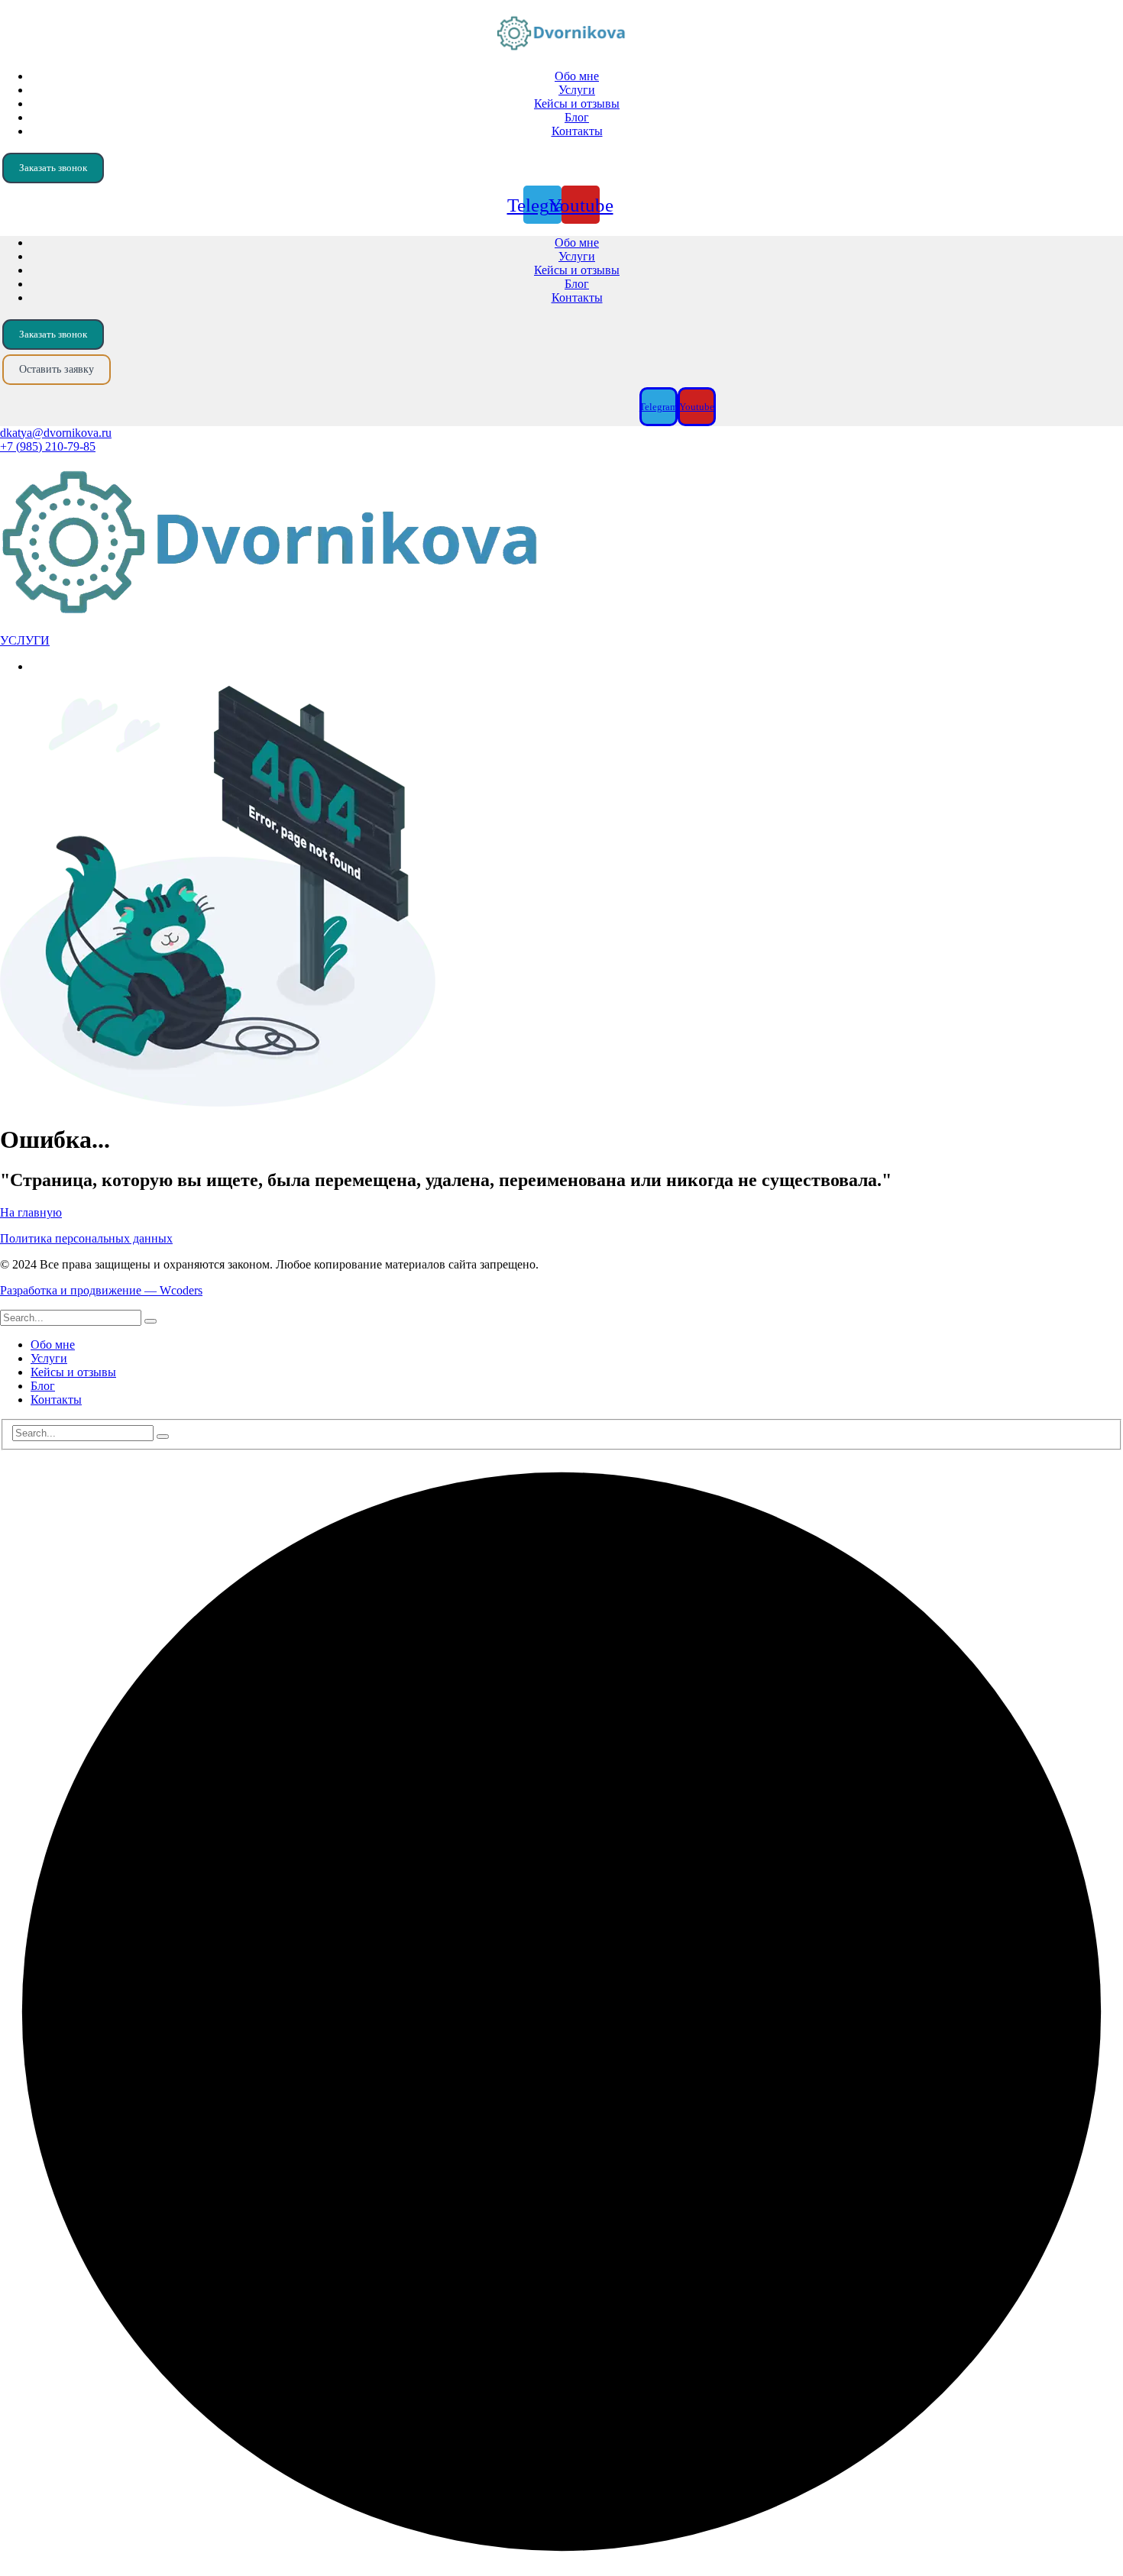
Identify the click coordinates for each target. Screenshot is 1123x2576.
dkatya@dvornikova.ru (56, 433)
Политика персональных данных (86, 1238)
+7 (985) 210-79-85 (48, 446)
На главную (31, 1212)
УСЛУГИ (25, 640)
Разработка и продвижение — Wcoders (101, 1290)
